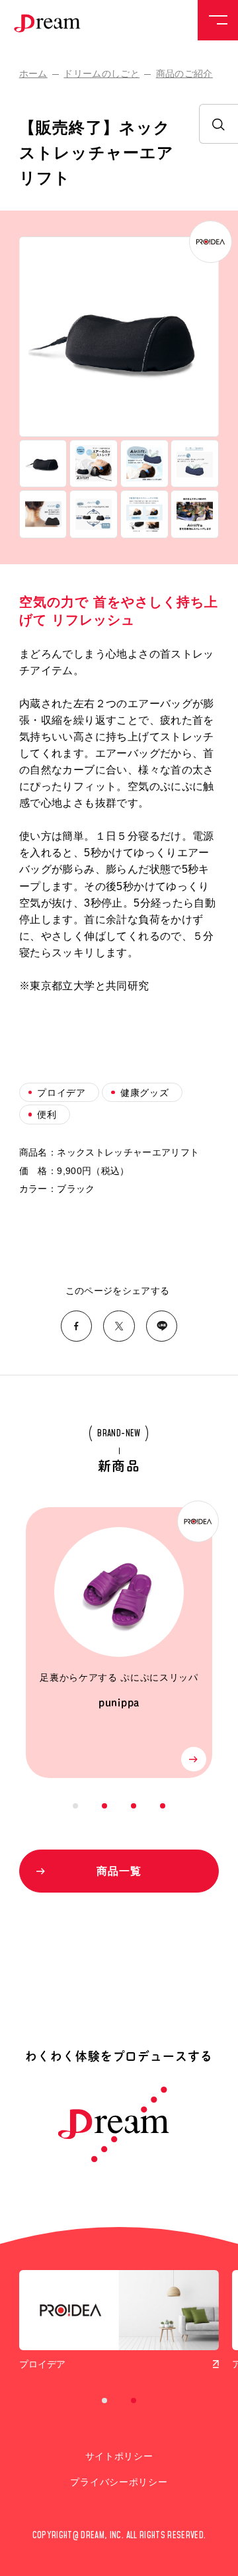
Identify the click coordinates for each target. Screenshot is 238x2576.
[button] (43, 464)
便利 (47, 1115)
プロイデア (61, 1093)
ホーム (33, 74)
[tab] (75, 1806)
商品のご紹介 (184, 74)
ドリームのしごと (101, 74)
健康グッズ (144, 1093)
